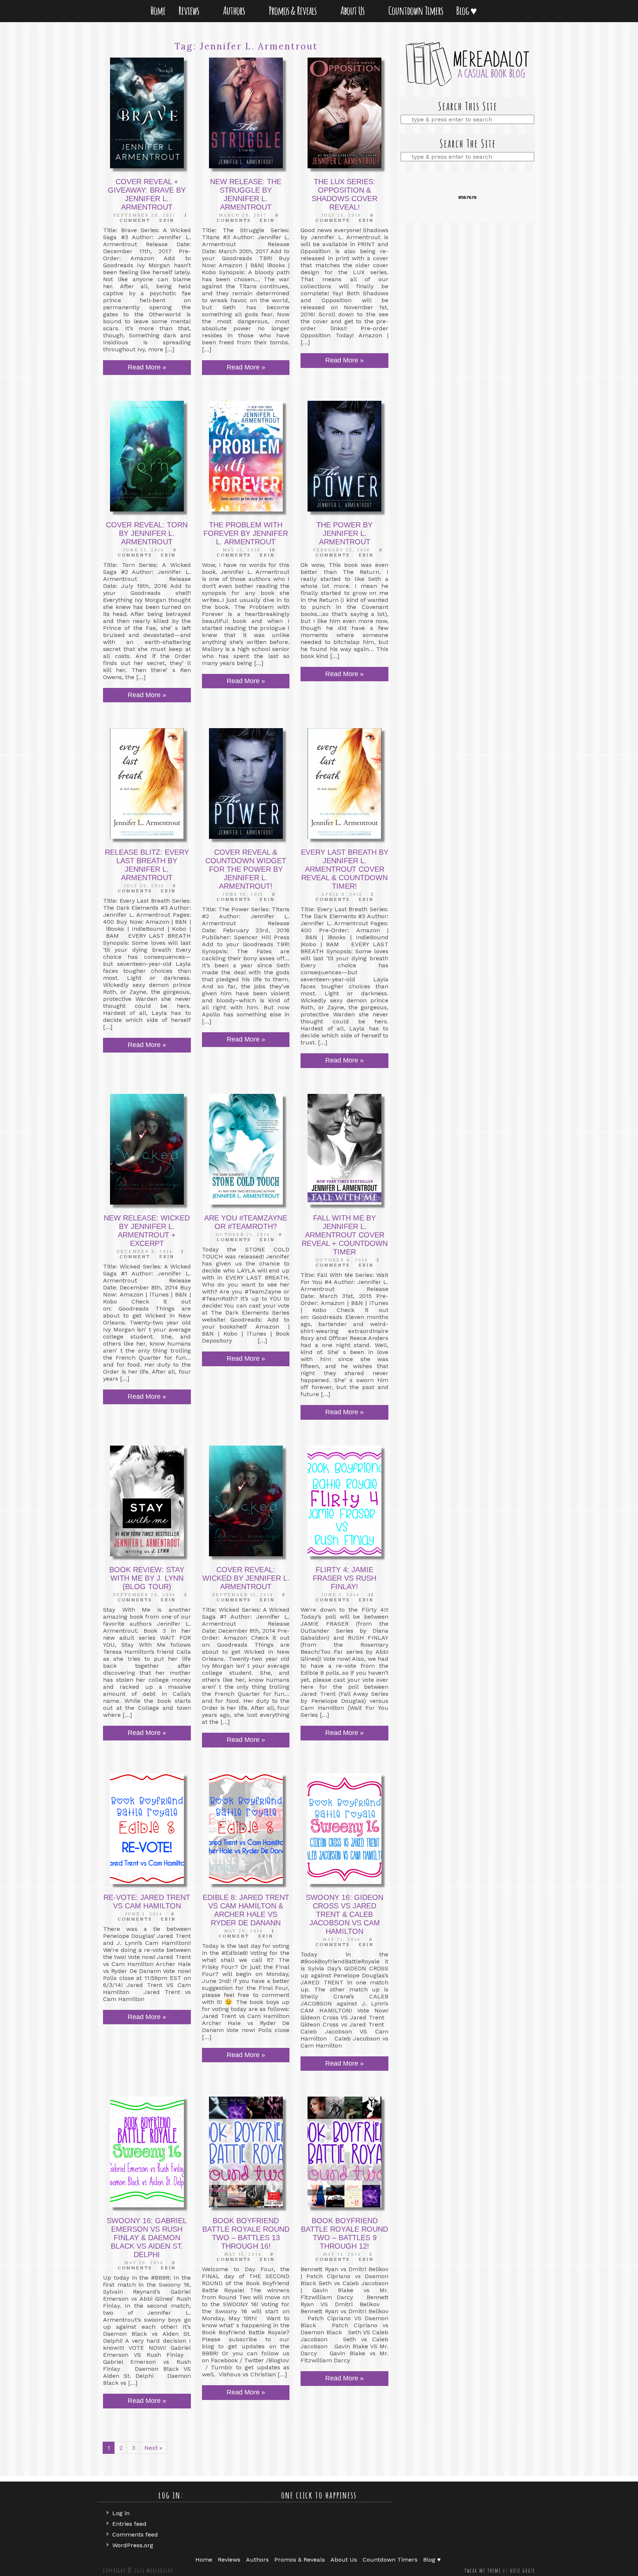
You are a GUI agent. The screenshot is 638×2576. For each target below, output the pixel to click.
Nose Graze (522, 2570)
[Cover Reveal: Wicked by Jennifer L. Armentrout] (246, 1501)
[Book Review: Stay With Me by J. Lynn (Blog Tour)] (147, 1501)
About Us (354, 11)
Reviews (190, 11)
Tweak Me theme (483, 2570)
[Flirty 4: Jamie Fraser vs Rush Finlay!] (344, 1501)
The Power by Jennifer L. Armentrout (344, 533)
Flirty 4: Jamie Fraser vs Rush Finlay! (344, 1578)
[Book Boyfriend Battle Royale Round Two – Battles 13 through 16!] (246, 2152)
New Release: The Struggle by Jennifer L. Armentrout (246, 194)
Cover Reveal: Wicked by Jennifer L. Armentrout (246, 1578)
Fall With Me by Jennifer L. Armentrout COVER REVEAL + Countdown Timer (345, 1235)
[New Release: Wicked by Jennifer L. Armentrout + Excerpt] (147, 1149)
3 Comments (348, 1263)
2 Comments (345, 897)
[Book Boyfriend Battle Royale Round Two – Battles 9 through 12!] (344, 2152)
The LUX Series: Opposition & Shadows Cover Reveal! (344, 194)
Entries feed (129, 2524)
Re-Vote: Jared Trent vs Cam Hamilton (147, 1902)
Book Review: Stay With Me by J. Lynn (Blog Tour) (147, 1578)
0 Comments (248, 218)
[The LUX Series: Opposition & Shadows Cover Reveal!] (344, 113)
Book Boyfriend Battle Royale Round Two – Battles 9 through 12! (344, 2233)
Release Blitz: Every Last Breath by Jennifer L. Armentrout (147, 865)
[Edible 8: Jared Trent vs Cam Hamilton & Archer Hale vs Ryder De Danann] (246, 1829)
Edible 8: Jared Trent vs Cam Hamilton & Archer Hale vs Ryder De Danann (246, 1910)
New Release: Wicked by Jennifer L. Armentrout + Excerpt (147, 1231)
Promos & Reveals (294, 11)
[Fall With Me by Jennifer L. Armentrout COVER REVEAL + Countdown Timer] (344, 1149)
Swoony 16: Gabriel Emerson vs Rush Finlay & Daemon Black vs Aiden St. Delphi (147, 2238)
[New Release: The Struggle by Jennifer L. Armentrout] (246, 113)
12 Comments (345, 1597)
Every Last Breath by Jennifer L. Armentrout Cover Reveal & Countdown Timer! (345, 869)
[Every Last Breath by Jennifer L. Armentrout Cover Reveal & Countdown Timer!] (344, 784)
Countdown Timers (416, 11)
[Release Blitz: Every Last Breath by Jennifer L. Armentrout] (147, 784)
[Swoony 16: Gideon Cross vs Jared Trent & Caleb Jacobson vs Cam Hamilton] (344, 1829)
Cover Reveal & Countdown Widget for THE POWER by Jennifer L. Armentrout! (246, 869)
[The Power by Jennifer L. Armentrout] (344, 456)
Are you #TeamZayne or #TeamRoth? (246, 1222)
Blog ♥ (468, 11)
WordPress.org (133, 2545)
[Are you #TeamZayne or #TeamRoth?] (246, 1149)
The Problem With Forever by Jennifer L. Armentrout (246, 533)
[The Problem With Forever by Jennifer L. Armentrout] (246, 456)
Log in (121, 2513)
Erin (167, 220)
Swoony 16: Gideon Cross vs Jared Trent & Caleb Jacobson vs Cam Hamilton (344, 1914)
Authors (235, 11)
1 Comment (246, 1933)
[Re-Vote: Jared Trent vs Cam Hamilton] (147, 1829)
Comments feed (135, 2534)
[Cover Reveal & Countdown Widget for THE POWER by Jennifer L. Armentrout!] (246, 784)
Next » (153, 2448)
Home (158, 11)
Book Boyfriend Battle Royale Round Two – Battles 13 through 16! (246, 2233)
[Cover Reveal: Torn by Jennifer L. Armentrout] (147, 456)
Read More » (147, 367)
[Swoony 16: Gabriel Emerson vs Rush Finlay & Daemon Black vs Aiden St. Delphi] (147, 2152)
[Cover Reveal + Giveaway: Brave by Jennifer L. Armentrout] (147, 113)
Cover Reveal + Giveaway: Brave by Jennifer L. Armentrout (147, 194)
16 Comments (246, 552)
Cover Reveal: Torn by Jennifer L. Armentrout (147, 533)
